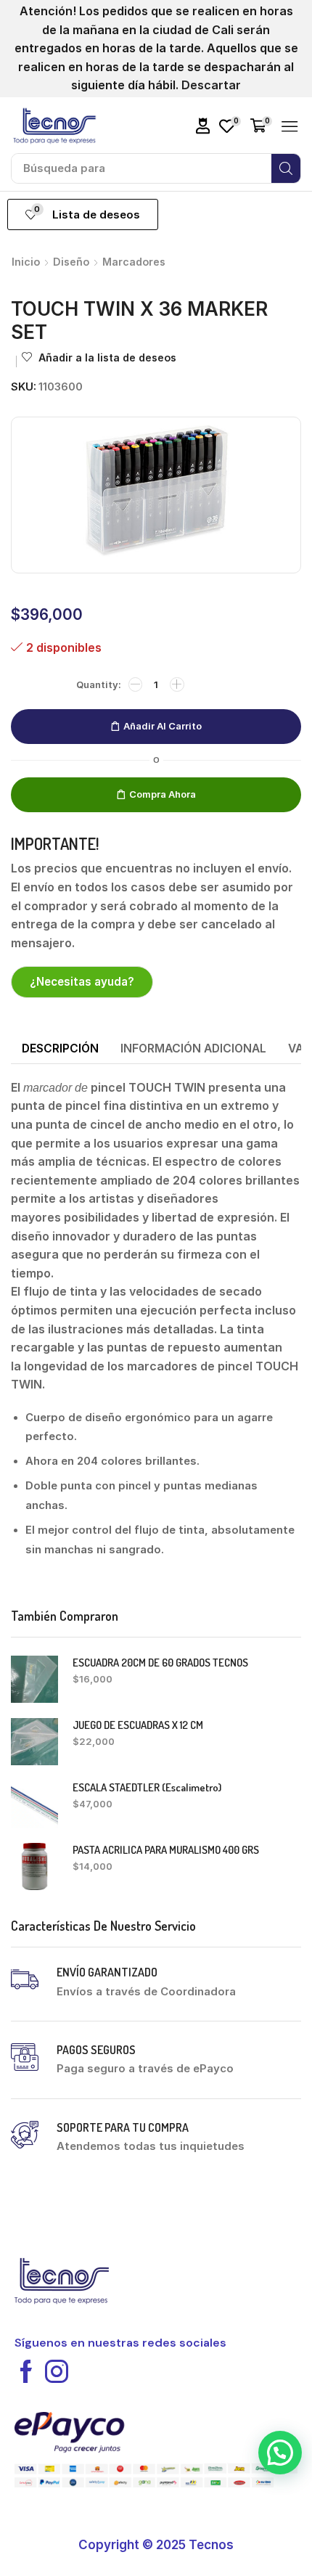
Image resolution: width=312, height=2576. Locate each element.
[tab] (60, 1049)
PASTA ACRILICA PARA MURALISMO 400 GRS (166, 1850)
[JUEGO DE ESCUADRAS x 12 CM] (34, 1742)
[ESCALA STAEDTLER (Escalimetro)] (34, 1804)
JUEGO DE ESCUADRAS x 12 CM (138, 1725)
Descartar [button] (211, 85)
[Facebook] (26, 2371)
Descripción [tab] (60, 1048)
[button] (203, 126)
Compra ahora (163, 794)
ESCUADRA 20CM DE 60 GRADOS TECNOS (160, 1663)
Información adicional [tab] (193, 1048)
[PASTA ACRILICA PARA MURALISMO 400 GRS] (34, 1866)
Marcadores (134, 262)
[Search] (286, 168)
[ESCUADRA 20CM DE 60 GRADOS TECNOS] (34, 1679)
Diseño (71, 262)
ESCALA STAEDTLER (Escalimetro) (147, 1787)
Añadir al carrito (163, 726)
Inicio (26, 262)
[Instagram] (57, 2371)
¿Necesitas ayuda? (82, 982)
